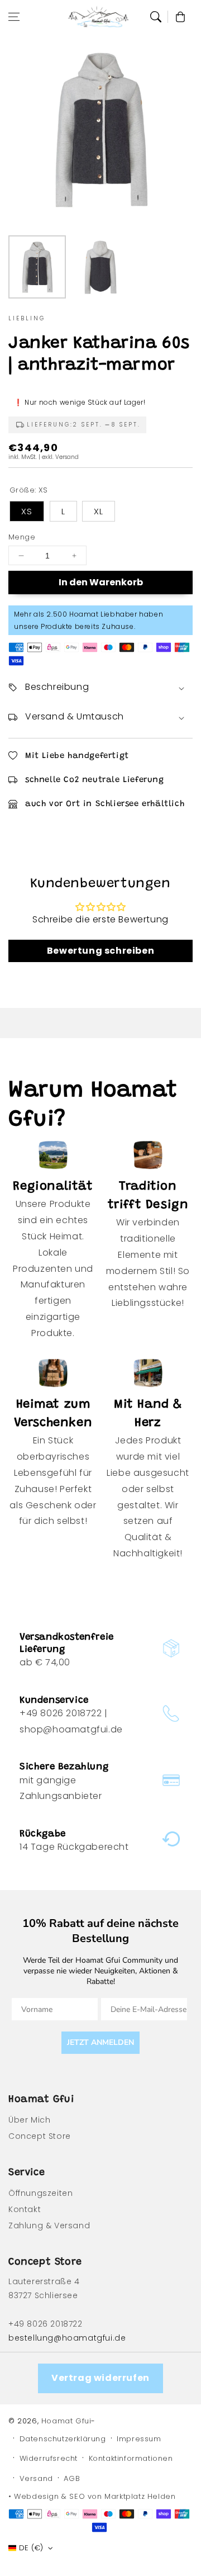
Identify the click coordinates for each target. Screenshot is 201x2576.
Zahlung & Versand (49, 2225)
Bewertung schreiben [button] (100, 951)
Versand (36, 2478)
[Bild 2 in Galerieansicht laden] (100, 267)
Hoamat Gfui (66, 2421)
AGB (72, 2478)
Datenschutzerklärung (63, 2439)
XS (27, 511)
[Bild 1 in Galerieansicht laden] (37, 267)
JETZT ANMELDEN (100, 2042)
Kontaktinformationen (131, 2458)
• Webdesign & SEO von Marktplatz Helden (92, 2496)
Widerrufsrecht (49, 2458)
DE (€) (31, 2548)
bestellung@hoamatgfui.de (67, 2338)
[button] (14, 17)
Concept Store (40, 2136)
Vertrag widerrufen (100, 2378)
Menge (22, 537)
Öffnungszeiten (40, 2193)
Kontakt (25, 2209)
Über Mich (29, 2120)
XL (99, 511)
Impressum (139, 2439)
